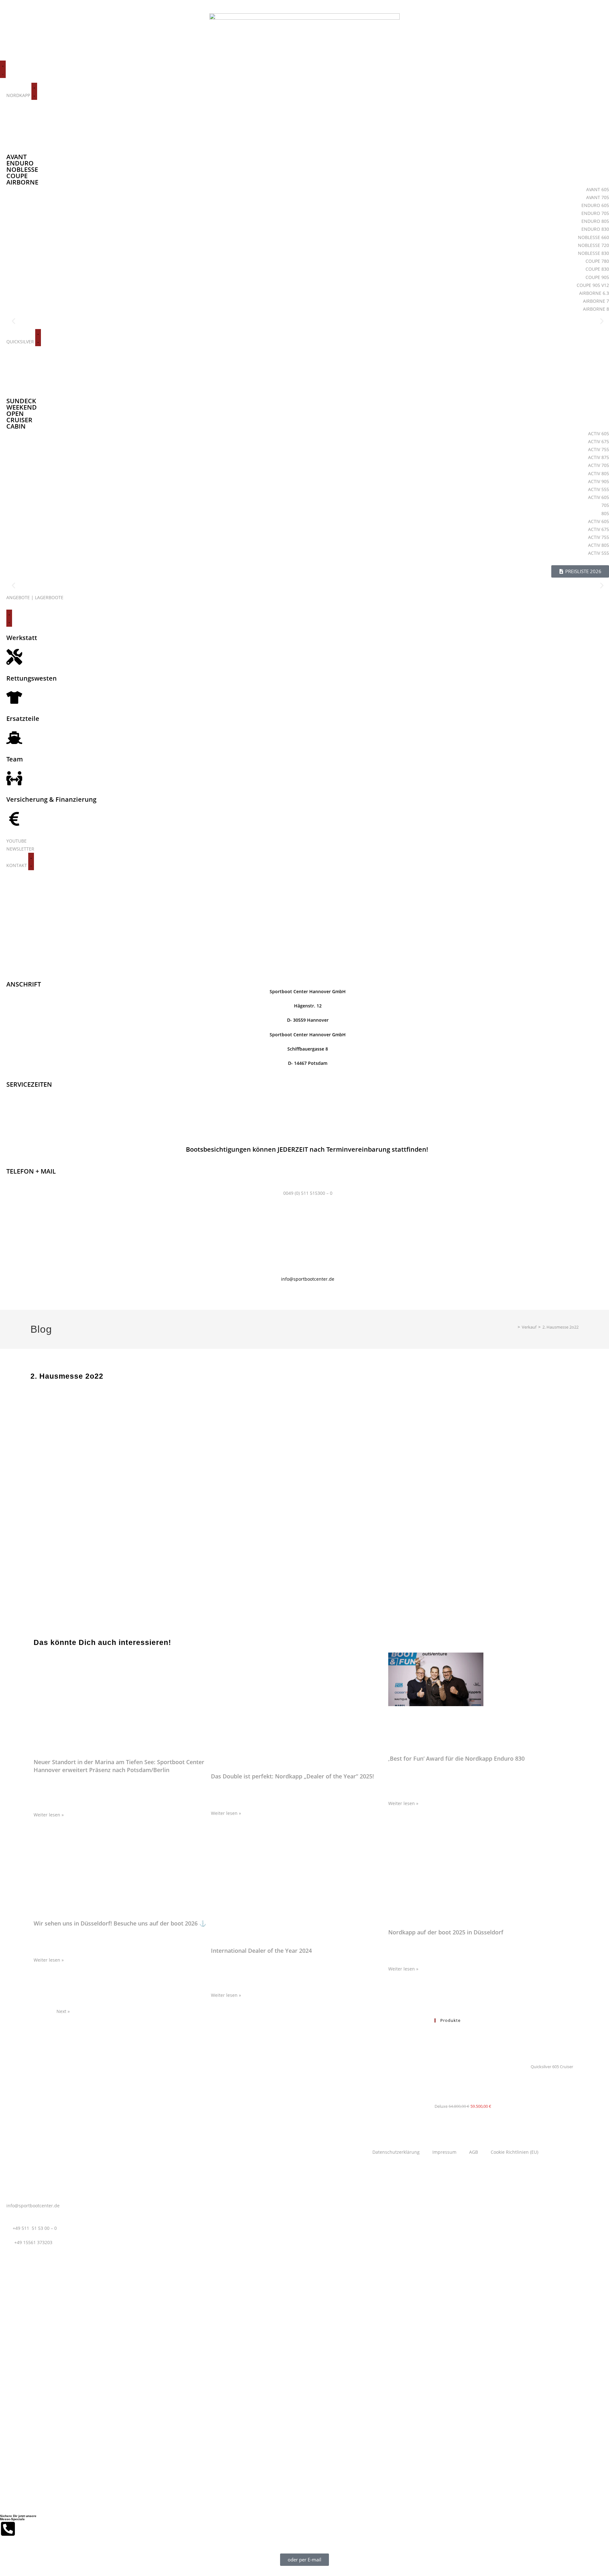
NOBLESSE (22, 169)
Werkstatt (22, 638)
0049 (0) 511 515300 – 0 (308, 1193)
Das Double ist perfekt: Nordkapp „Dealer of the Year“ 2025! (292, 1776)
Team (15, 759)
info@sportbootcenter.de (308, 1279)
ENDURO (20, 163)
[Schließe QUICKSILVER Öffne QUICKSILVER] (38, 338)
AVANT (16, 157)
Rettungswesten (32, 678)
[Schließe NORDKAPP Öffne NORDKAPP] (34, 91)
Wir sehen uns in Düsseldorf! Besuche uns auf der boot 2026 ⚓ (120, 1923)
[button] (13, 321)
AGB (474, 2152)
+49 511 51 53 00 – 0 (35, 2228)
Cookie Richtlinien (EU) (514, 2152)
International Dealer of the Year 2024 (261, 1951)
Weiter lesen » (49, 1815)
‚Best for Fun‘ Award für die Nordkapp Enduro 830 (456, 1758)
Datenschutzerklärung (396, 2152)
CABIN (16, 426)
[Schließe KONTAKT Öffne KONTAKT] (31, 861)
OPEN (15, 414)
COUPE (17, 176)
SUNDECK (21, 401)
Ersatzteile (23, 718)
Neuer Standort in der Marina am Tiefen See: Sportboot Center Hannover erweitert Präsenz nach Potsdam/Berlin (119, 1766)
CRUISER (19, 420)
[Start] (514, 1327)
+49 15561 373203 (33, 2242)
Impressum (444, 2152)
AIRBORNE (22, 182)
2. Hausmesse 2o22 (560, 1327)
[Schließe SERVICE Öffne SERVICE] (9, 618)
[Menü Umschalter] (3, 69)
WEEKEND (22, 407)
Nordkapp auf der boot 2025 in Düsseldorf (446, 1932)
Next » (63, 2011)
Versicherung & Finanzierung (51, 799)
